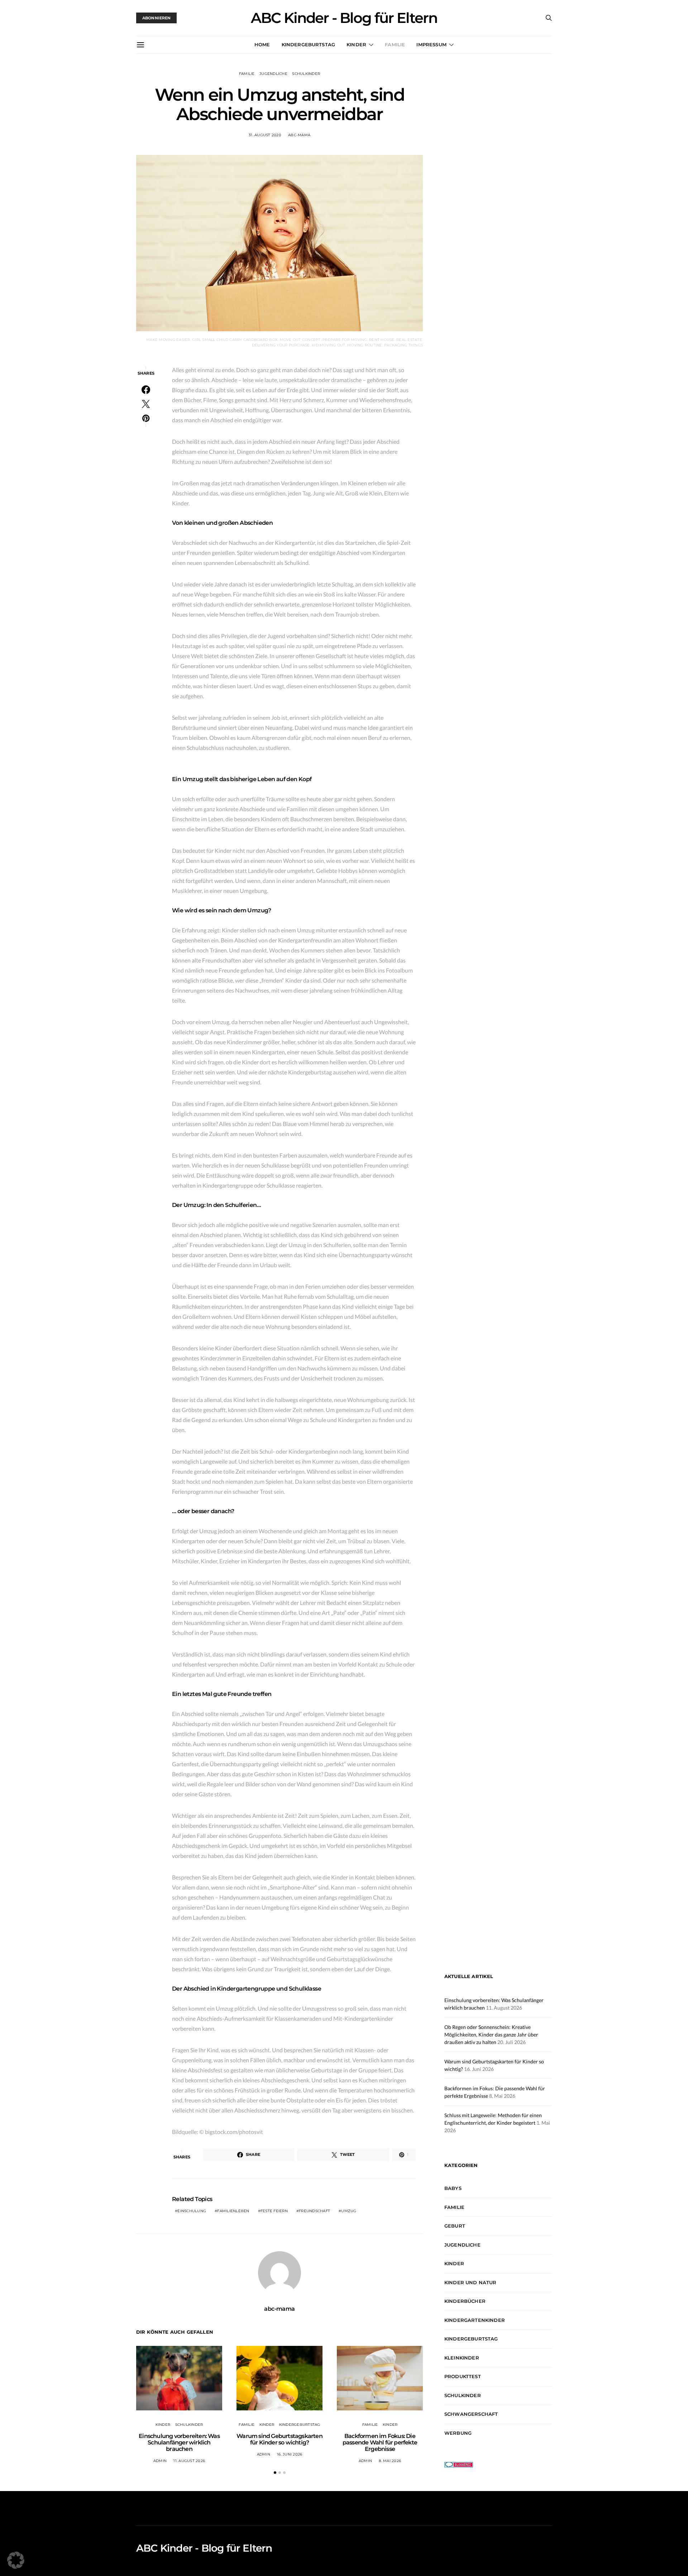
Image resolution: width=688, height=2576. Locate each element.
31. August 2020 (265, 135)
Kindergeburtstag (309, 44)
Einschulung (192, 2211)
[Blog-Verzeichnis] (459, 2464)
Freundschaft (314, 2211)
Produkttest (463, 2376)
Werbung (458, 2433)
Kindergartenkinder (475, 2320)
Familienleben (233, 2211)
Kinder (356, 44)
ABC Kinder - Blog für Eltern (344, 18)
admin (160, 2461)
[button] (275, 2473)
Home (262, 44)
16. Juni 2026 (290, 2454)
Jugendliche (273, 74)
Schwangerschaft (471, 2414)
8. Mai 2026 (390, 2461)
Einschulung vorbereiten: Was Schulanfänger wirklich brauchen (179, 2442)
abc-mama (299, 135)
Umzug (349, 2211)
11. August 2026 (189, 2461)
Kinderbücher (465, 2301)
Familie (395, 44)
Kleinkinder (462, 2358)
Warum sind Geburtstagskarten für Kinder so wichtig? (279, 2439)
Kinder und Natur (470, 2282)
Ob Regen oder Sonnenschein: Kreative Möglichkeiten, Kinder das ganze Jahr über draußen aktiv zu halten (491, 2035)
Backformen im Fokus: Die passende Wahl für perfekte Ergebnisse (380, 2442)
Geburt (455, 2226)
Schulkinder (306, 74)
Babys (453, 2188)
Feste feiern (274, 2211)
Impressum (431, 44)
